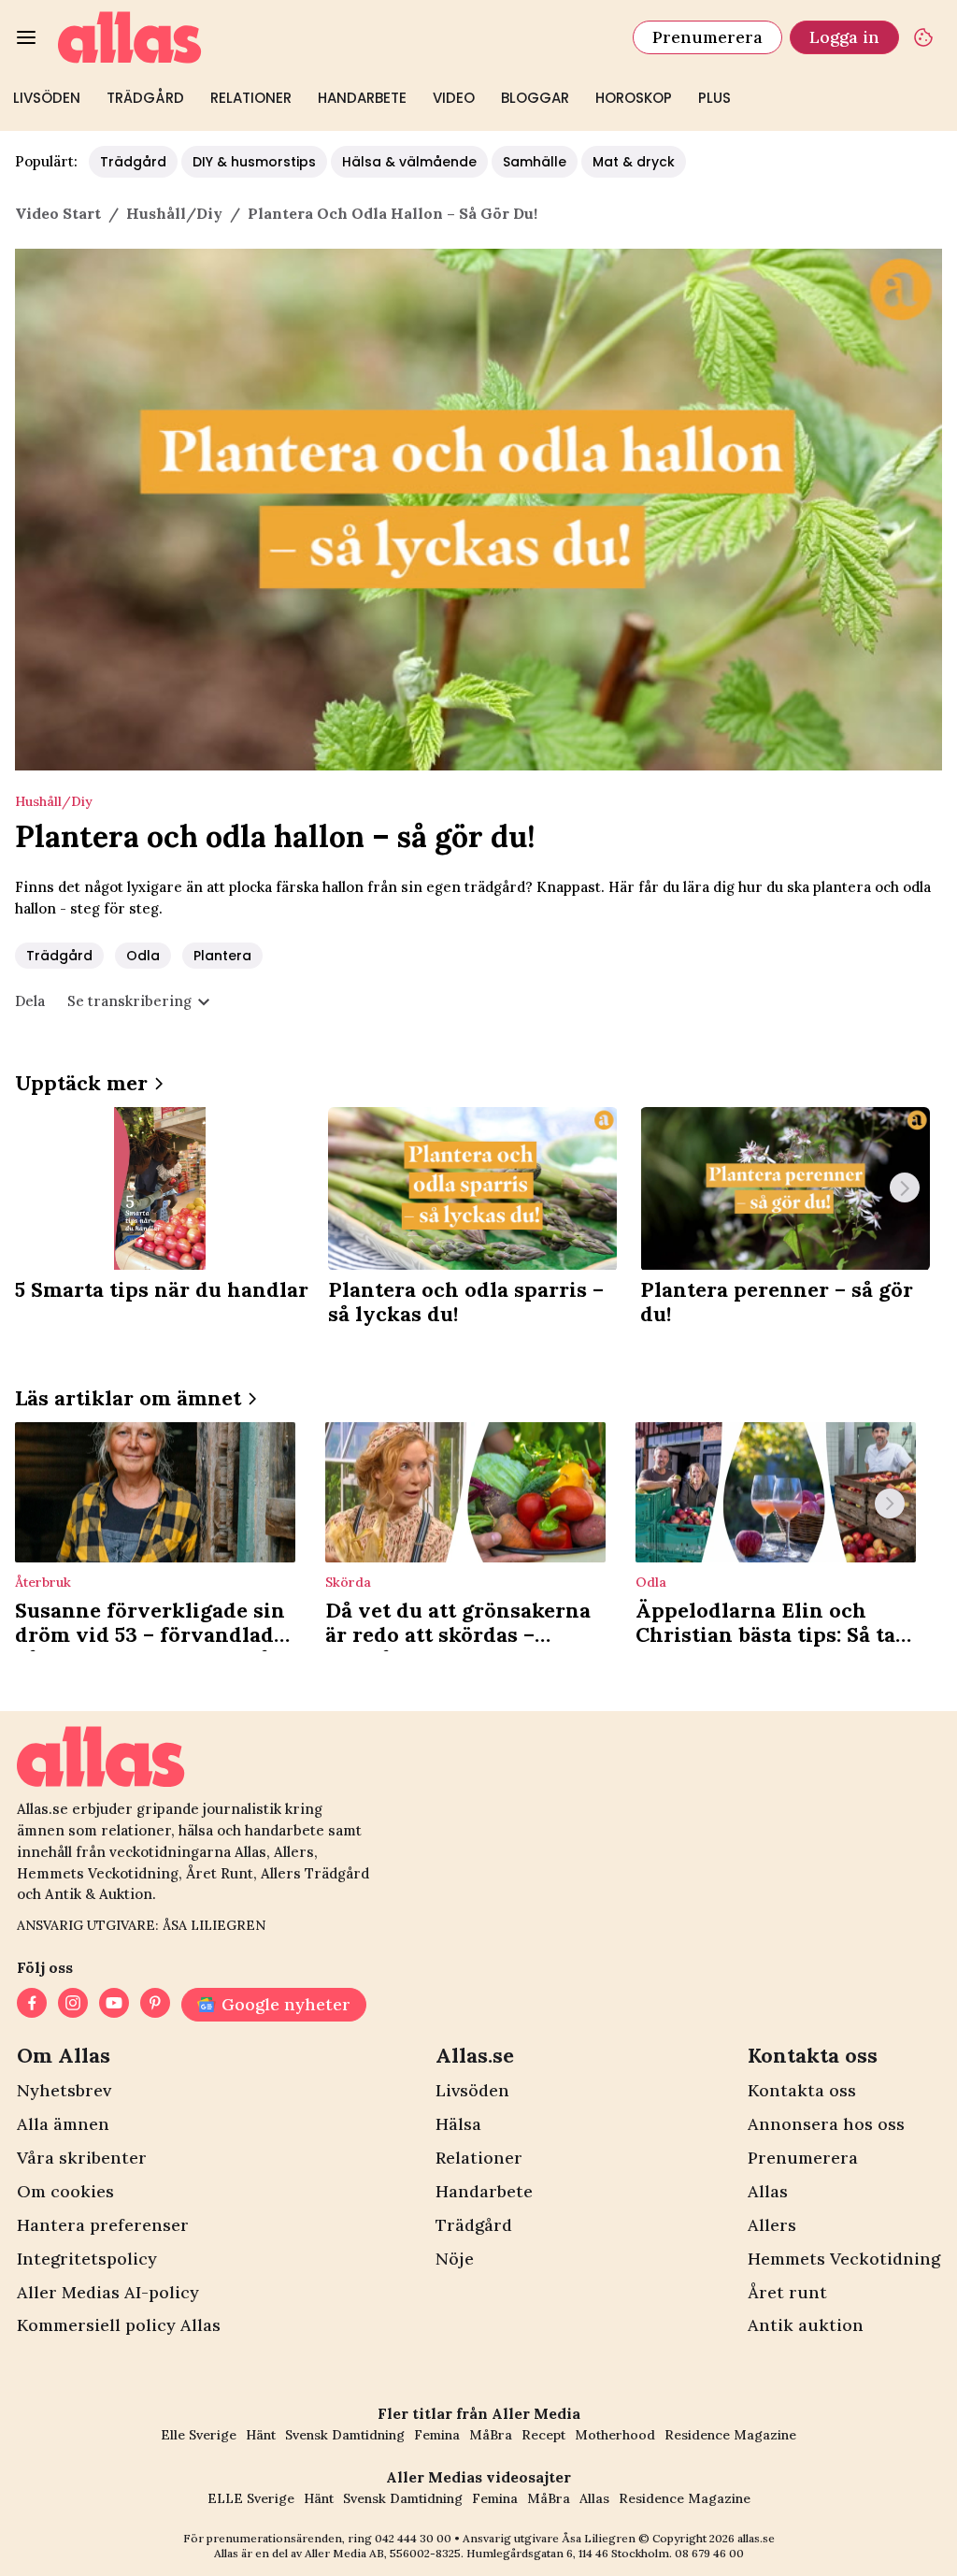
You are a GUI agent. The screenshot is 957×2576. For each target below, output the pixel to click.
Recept (543, 2435)
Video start (58, 213)
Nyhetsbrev (64, 2090)
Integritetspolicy (87, 2259)
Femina (437, 2435)
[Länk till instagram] (73, 2005)
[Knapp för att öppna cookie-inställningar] (923, 37)
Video (454, 98)
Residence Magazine (730, 2435)
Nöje (455, 2259)
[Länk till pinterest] (155, 2005)
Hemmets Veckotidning (844, 2259)
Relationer (251, 98)
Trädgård (145, 98)
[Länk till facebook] (32, 2005)
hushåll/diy (174, 213)
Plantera (222, 956)
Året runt (787, 2292)
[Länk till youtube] (114, 2005)
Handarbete (362, 98)
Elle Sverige (199, 2435)
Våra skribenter (82, 2158)
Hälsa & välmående (409, 162)
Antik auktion (806, 2325)
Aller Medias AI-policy (108, 2292)
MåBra (491, 2435)
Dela (30, 1001)
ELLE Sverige (251, 2498)
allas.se (756, 2538)
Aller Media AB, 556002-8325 (383, 2553)
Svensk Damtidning (345, 2435)
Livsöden (47, 98)
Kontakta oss (802, 2090)
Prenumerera (707, 37)
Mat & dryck (634, 162)
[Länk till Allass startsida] (334, 37)
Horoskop (634, 98)
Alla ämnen (63, 2124)
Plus (714, 98)
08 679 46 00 (709, 2553)
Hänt (261, 2435)
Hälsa (458, 2124)
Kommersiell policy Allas (119, 2325)
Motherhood (615, 2435)
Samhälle (535, 162)
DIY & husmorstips (254, 162)
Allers (772, 2225)
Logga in (844, 37)
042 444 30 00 (413, 2538)
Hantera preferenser (103, 2225)
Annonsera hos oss (826, 2124)
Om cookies (65, 2191)
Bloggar (535, 98)
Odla (143, 956)
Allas (768, 2191)
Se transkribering (129, 1001)
